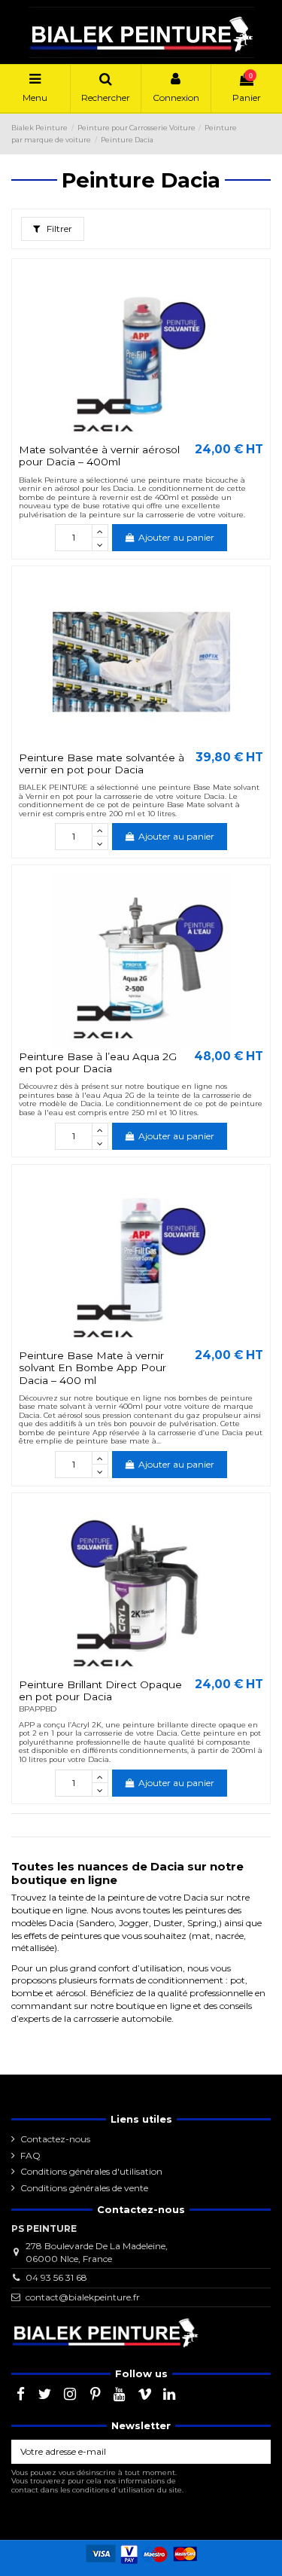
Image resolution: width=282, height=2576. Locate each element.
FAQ (30, 2155)
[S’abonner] (257, 2452)
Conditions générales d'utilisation (91, 2171)
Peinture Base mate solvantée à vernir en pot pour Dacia (102, 764)
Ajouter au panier (176, 537)
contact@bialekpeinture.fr (83, 2297)
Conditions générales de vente (84, 2188)
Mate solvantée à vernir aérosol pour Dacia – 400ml (99, 456)
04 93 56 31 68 (56, 2277)
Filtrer (58, 229)
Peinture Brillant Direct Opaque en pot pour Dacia (100, 1690)
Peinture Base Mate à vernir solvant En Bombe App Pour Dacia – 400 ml (92, 1368)
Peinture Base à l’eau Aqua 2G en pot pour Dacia (98, 1062)
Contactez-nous (55, 2139)
